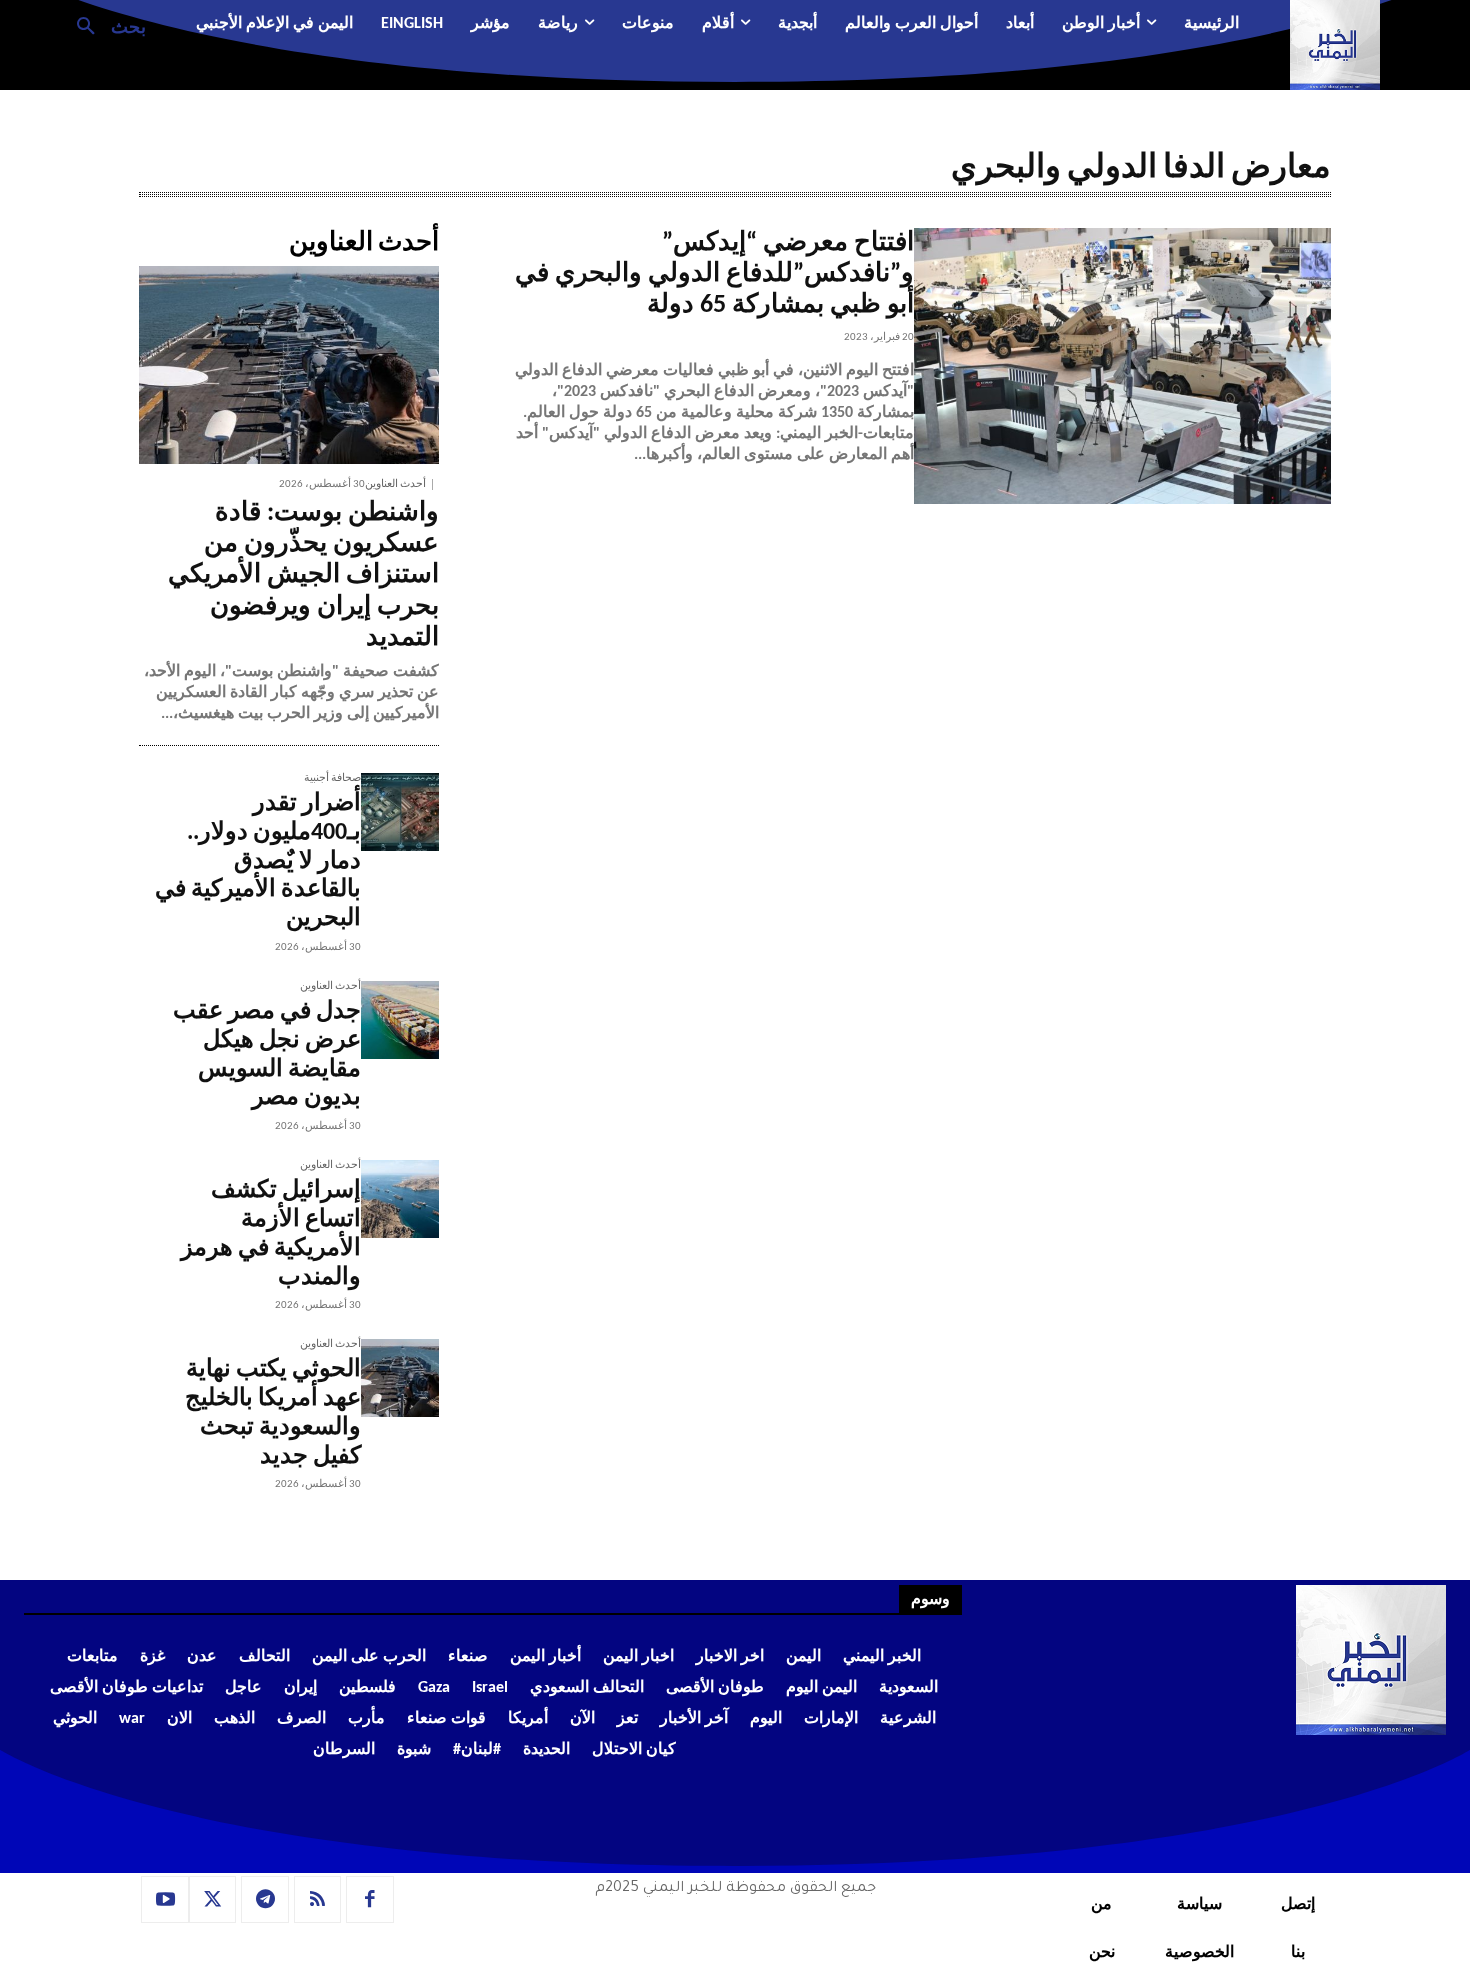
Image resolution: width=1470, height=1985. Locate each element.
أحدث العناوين (395, 484)
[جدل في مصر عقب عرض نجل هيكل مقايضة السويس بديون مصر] (400, 1020)
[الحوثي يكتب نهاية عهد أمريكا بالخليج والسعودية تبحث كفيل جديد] (400, 1378)
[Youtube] (165, 1900)
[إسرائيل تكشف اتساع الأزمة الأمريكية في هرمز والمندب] (400, 1199)
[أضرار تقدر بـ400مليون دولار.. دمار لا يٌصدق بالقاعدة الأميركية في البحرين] (400, 812)
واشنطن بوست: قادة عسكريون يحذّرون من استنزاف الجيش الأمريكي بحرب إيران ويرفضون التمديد (303, 576)
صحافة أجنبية (332, 778)
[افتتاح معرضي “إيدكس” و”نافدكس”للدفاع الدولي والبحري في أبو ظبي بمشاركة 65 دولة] (1122, 366)
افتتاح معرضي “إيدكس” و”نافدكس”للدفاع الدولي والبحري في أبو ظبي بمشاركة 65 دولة (714, 274)
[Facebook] (370, 1900)
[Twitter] (213, 1900)
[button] (103, 25)
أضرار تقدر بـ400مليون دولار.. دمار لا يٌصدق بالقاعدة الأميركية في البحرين (258, 861)
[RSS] (318, 1900)
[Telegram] (265, 1900)
